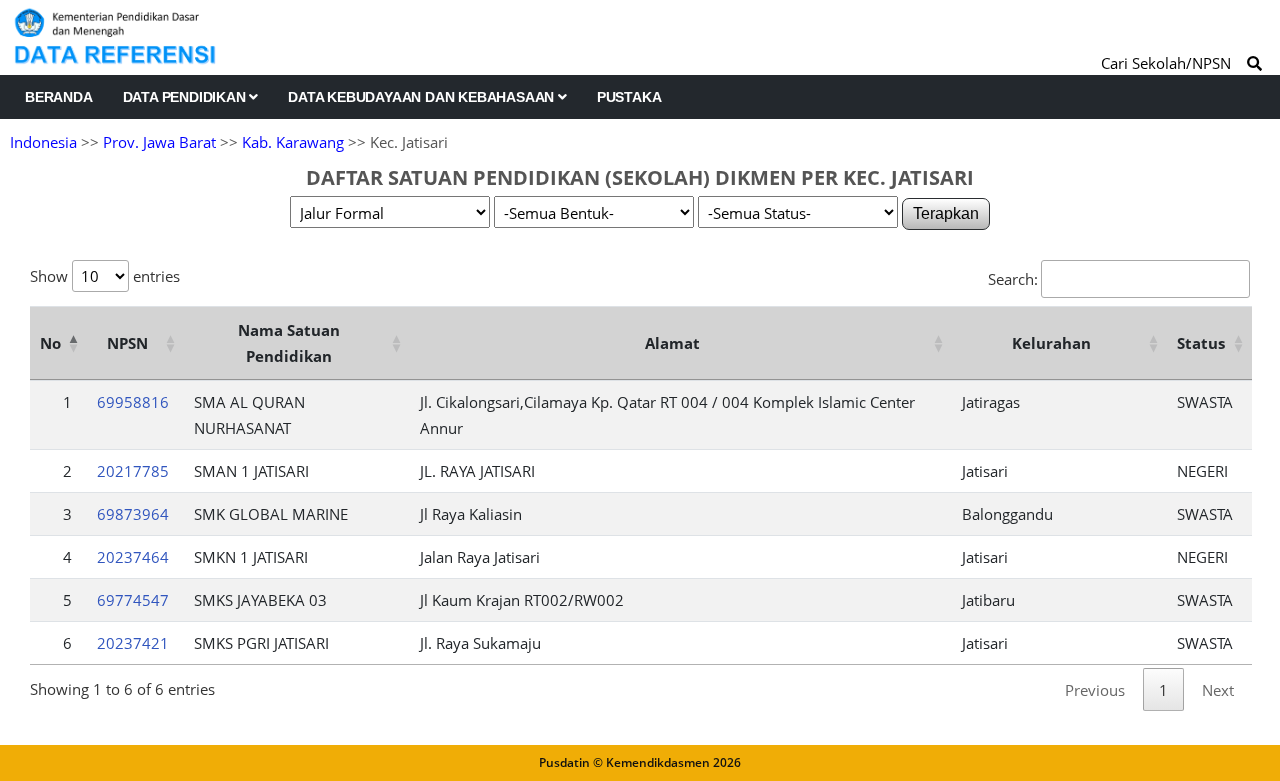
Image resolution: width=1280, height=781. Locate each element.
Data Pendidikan (186, 97)
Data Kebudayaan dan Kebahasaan (423, 97)
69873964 (133, 514)
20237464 (133, 557)
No (50, 343)
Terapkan (946, 213)
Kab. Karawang (293, 142)
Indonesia (43, 142)
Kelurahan (1051, 343)
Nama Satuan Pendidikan (289, 343)
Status (1201, 343)
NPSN (127, 343)
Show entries (105, 276)
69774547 (133, 600)
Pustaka (629, 97)
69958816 (133, 402)
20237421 (133, 643)
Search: (1013, 279)
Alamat (672, 343)
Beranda (59, 97)
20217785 (133, 471)
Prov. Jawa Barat (159, 142)
